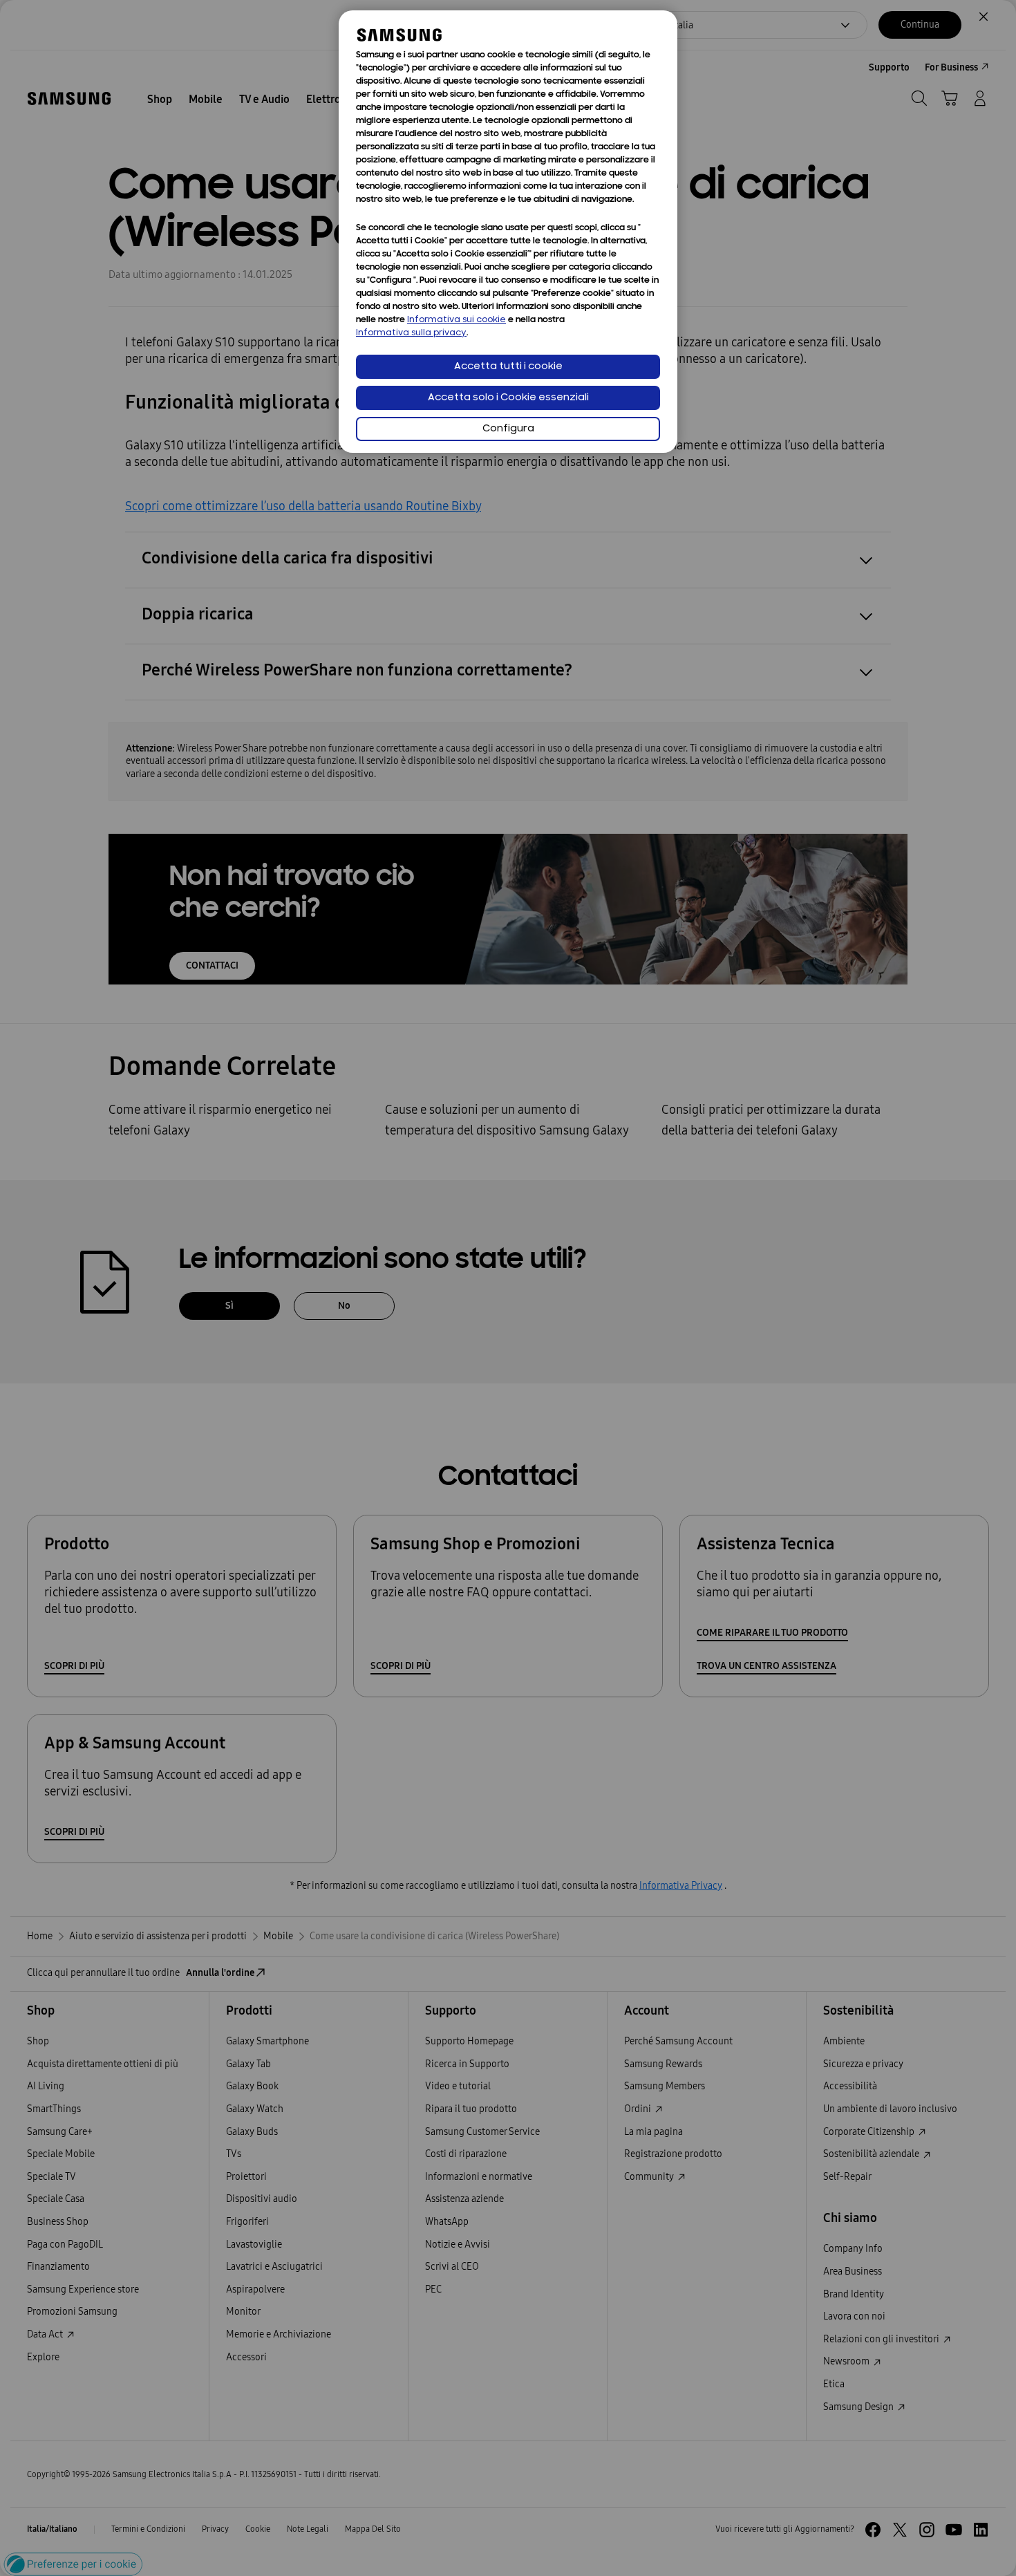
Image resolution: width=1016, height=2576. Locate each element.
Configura (508, 429)
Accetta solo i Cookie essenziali (508, 398)
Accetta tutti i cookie (508, 367)
